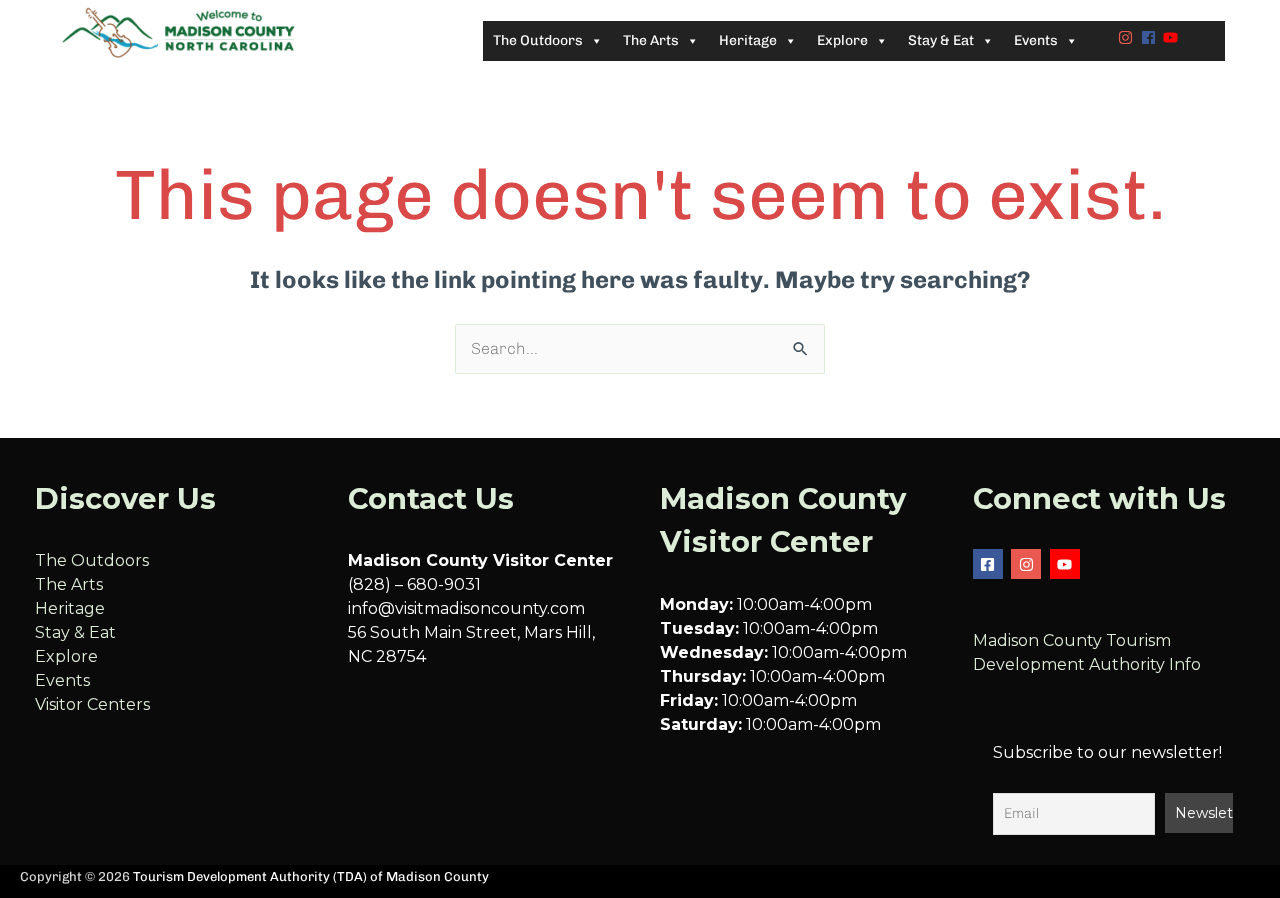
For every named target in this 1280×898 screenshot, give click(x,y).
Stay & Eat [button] (941, 40)
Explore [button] (842, 40)
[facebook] (1151, 37)
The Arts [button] (651, 40)
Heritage (70, 608)
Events (62, 680)
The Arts (69, 584)
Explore (66, 656)
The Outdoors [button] (538, 40)
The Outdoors (92, 560)
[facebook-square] (990, 564)
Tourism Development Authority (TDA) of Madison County (311, 876)
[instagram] (1128, 37)
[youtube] (1173, 37)
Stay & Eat (75, 632)
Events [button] (1036, 40)
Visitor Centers (92, 704)
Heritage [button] (748, 40)
